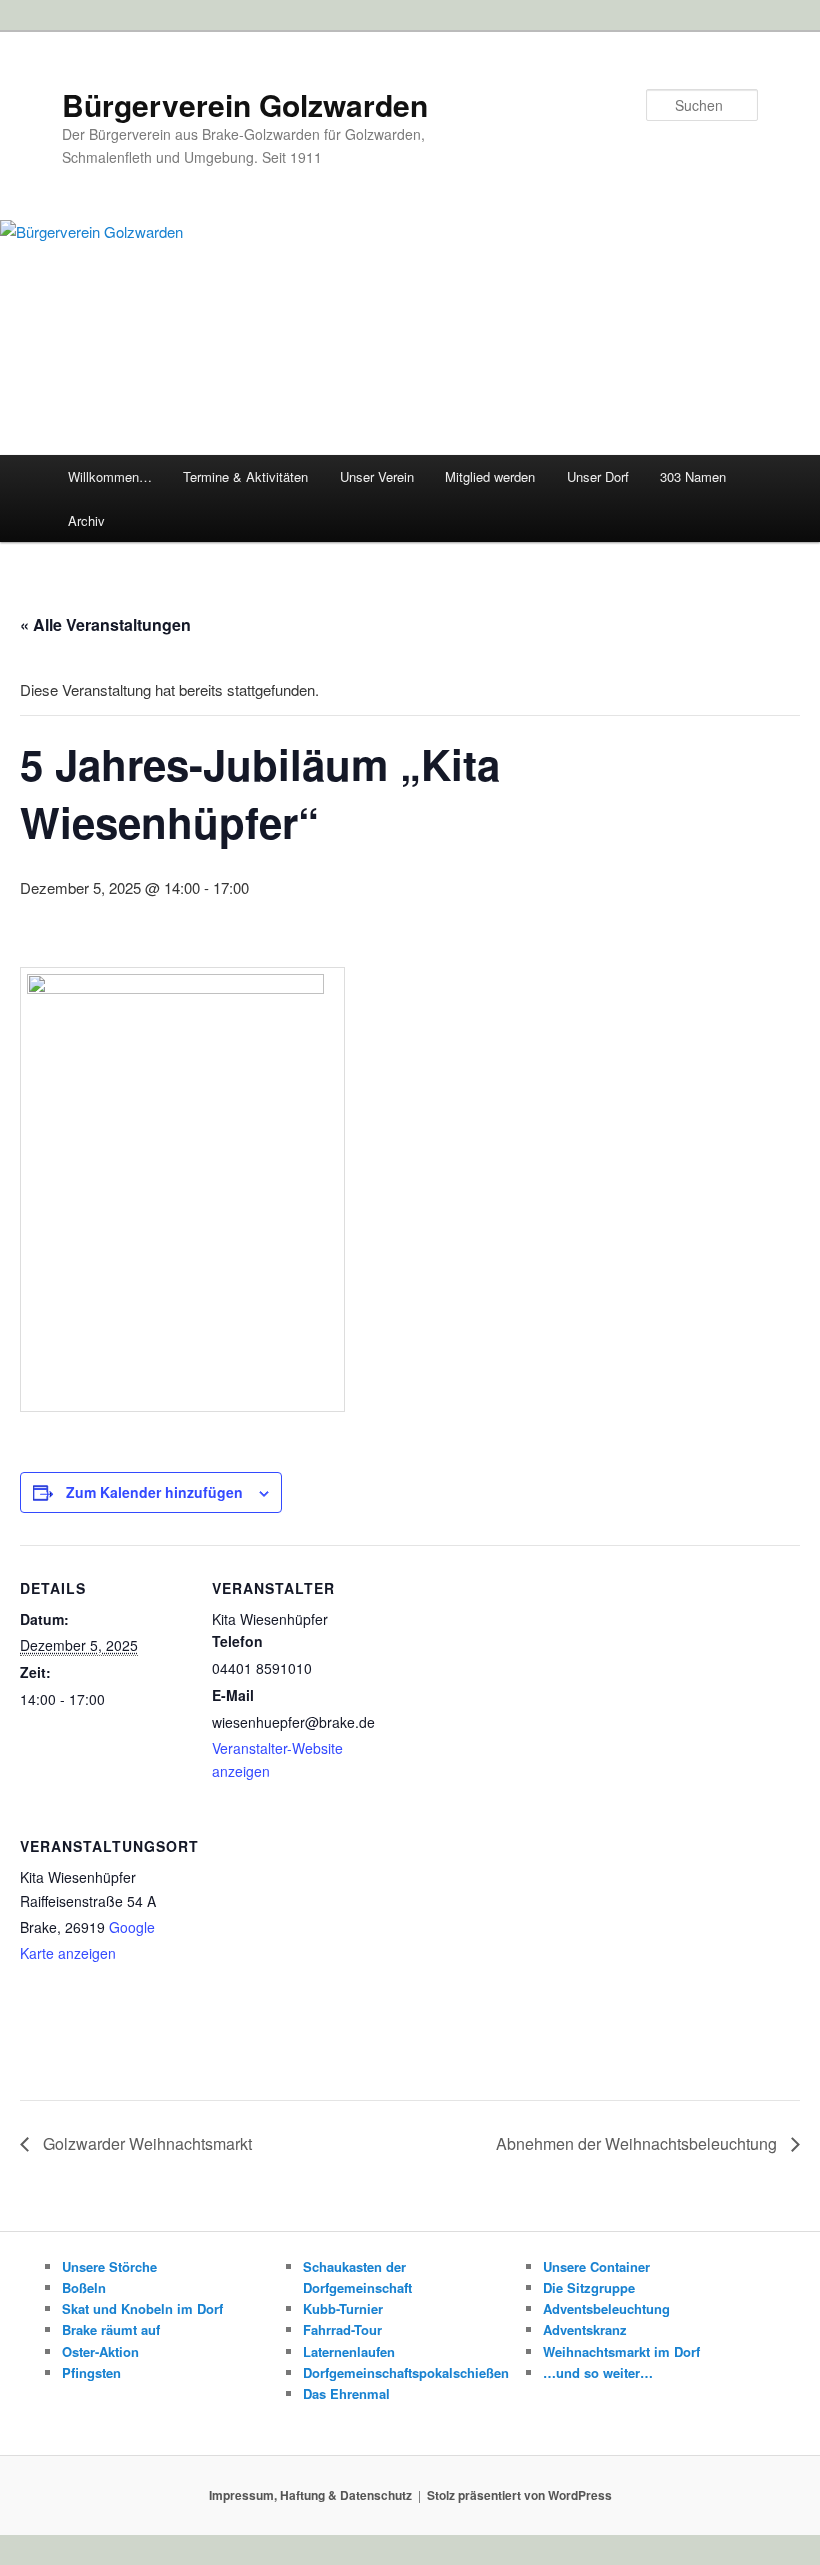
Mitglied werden (490, 476)
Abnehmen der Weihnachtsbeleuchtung (638, 2143)
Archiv (86, 520)
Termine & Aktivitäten (245, 476)
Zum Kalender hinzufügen (154, 1492)
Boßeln (84, 2287)
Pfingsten (91, 2372)
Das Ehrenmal (346, 2393)
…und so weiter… (598, 2372)
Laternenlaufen (349, 2351)
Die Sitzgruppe (589, 2287)
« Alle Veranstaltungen (105, 624)
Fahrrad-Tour (342, 2329)
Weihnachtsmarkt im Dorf (621, 2351)
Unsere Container (596, 2266)
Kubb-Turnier (343, 2308)
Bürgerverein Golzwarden (245, 104)
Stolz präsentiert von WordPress (519, 2495)
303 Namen (693, 476)
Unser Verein (377, 476)
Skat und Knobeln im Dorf (142, 2308)
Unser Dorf (598, 476)
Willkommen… (110, 476)
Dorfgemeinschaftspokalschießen (406, 2372)
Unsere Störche (109, 2266)
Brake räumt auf (111, 2329)
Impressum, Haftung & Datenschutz (310, 2495)
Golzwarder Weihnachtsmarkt (145, 2143)
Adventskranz (585, 2329)
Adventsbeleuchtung (606, 2308)
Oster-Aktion (100, 2351)
